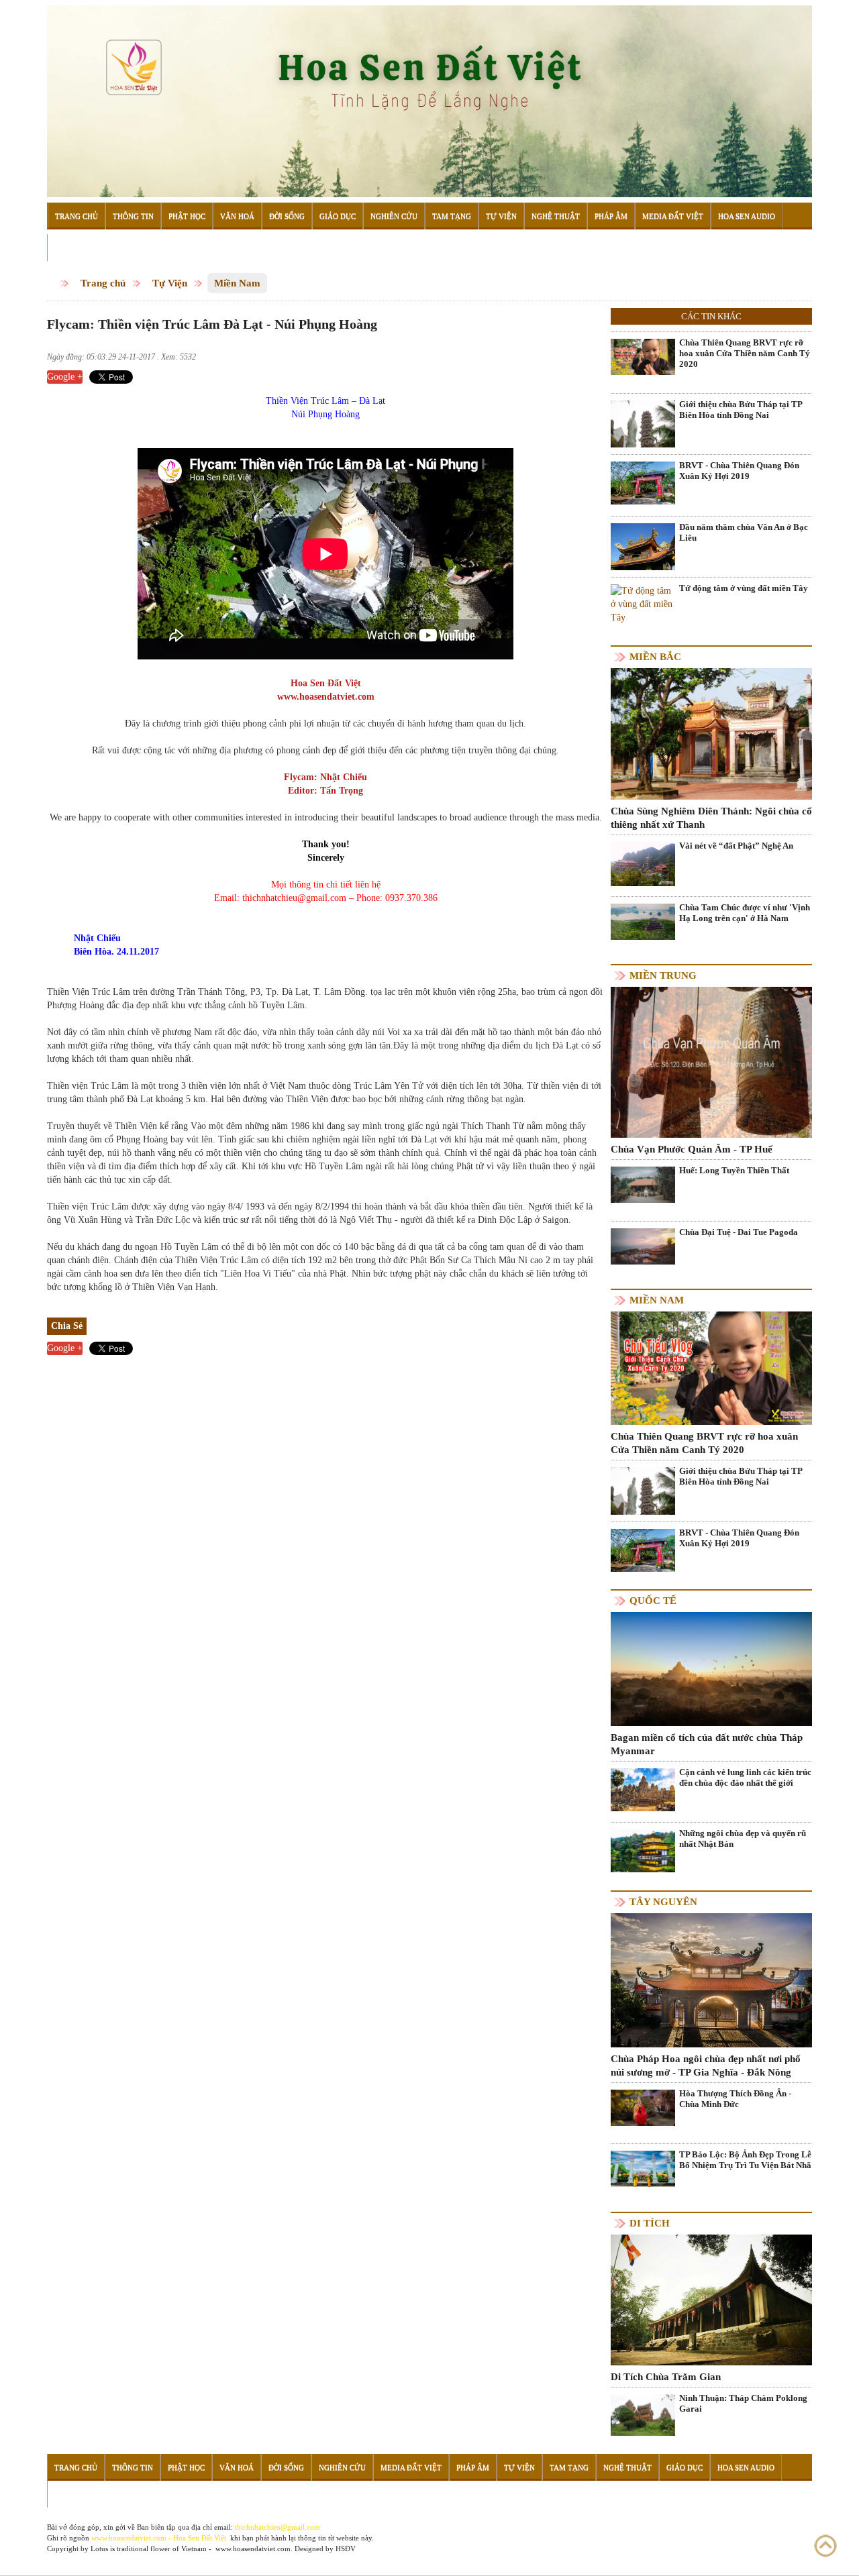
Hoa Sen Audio (747, 216)
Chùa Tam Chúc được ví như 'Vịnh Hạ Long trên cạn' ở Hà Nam (745, 913)
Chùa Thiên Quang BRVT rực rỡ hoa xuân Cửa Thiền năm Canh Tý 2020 (745, 353)
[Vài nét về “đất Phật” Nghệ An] (643, 864)
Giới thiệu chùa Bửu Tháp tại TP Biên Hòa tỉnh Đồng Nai (741, 410)
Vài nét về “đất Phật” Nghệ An (736, 846)
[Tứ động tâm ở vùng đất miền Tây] (643, 604)
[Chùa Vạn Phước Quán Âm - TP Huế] (711, 1062)
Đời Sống (287, 216)
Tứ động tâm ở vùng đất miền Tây (744, 588)
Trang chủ (103, 283)
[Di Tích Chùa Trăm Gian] (711, 2299)
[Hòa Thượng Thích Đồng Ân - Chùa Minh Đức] (643, 2107)
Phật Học (187, 216)
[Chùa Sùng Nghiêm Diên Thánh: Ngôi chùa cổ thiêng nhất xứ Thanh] (711, 733)
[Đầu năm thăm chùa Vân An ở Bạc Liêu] (643, 565)
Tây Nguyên (663, 1902)
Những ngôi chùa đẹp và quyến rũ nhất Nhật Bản (743, 1838)
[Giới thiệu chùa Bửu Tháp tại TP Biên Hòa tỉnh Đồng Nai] (643, 424)
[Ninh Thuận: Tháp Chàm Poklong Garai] (643, 2414)
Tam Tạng (452, 216)
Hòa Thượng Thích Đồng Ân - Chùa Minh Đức (735, 2099)
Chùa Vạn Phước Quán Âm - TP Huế (692, 1149)
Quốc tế (653, 1601)
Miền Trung (663, 975)
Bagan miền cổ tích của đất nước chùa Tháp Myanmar (707, 1744)
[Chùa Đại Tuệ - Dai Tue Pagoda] (643, 1245)
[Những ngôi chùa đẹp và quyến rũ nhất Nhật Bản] (643, 1850)
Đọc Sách (73, 248)
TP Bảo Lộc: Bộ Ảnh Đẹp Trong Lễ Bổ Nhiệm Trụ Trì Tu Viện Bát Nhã (745, 2160)
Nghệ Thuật (556, 216)
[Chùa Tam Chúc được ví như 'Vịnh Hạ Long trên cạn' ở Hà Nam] (643, 921)
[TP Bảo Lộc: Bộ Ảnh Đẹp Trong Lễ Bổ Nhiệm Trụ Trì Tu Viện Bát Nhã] (643, 2168)
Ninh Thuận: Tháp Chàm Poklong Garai (743, 2403)
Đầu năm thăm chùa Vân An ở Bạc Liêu (744, 532)
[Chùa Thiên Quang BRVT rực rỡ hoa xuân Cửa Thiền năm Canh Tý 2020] (643, 357)
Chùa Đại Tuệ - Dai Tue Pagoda (739, 1232)
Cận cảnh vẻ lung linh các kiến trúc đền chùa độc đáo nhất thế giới (745, 1777)
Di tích (650, 2223)
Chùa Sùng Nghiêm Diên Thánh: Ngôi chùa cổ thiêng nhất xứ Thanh (711, 818)
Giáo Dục (338, 216)
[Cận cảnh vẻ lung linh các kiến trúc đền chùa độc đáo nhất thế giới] (643, 1789)
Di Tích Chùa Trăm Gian (666, 2377)
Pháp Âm (611, 216)
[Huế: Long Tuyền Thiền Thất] (643, 1184)
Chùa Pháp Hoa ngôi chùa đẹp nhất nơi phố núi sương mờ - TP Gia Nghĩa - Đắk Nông (706, 2065)
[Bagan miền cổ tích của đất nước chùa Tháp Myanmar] (711, 1668)
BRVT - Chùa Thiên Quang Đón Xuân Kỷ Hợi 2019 (739, 471)
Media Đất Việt (673, 216)
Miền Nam (237, 283)
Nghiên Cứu (394, 216)
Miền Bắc (655, 657)
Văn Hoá (237, 216)
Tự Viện (501, 216)
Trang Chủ (77, 216)
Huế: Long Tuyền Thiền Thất (734, 1170)
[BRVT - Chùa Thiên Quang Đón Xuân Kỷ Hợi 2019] (643, 483)
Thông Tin (133, 216)
